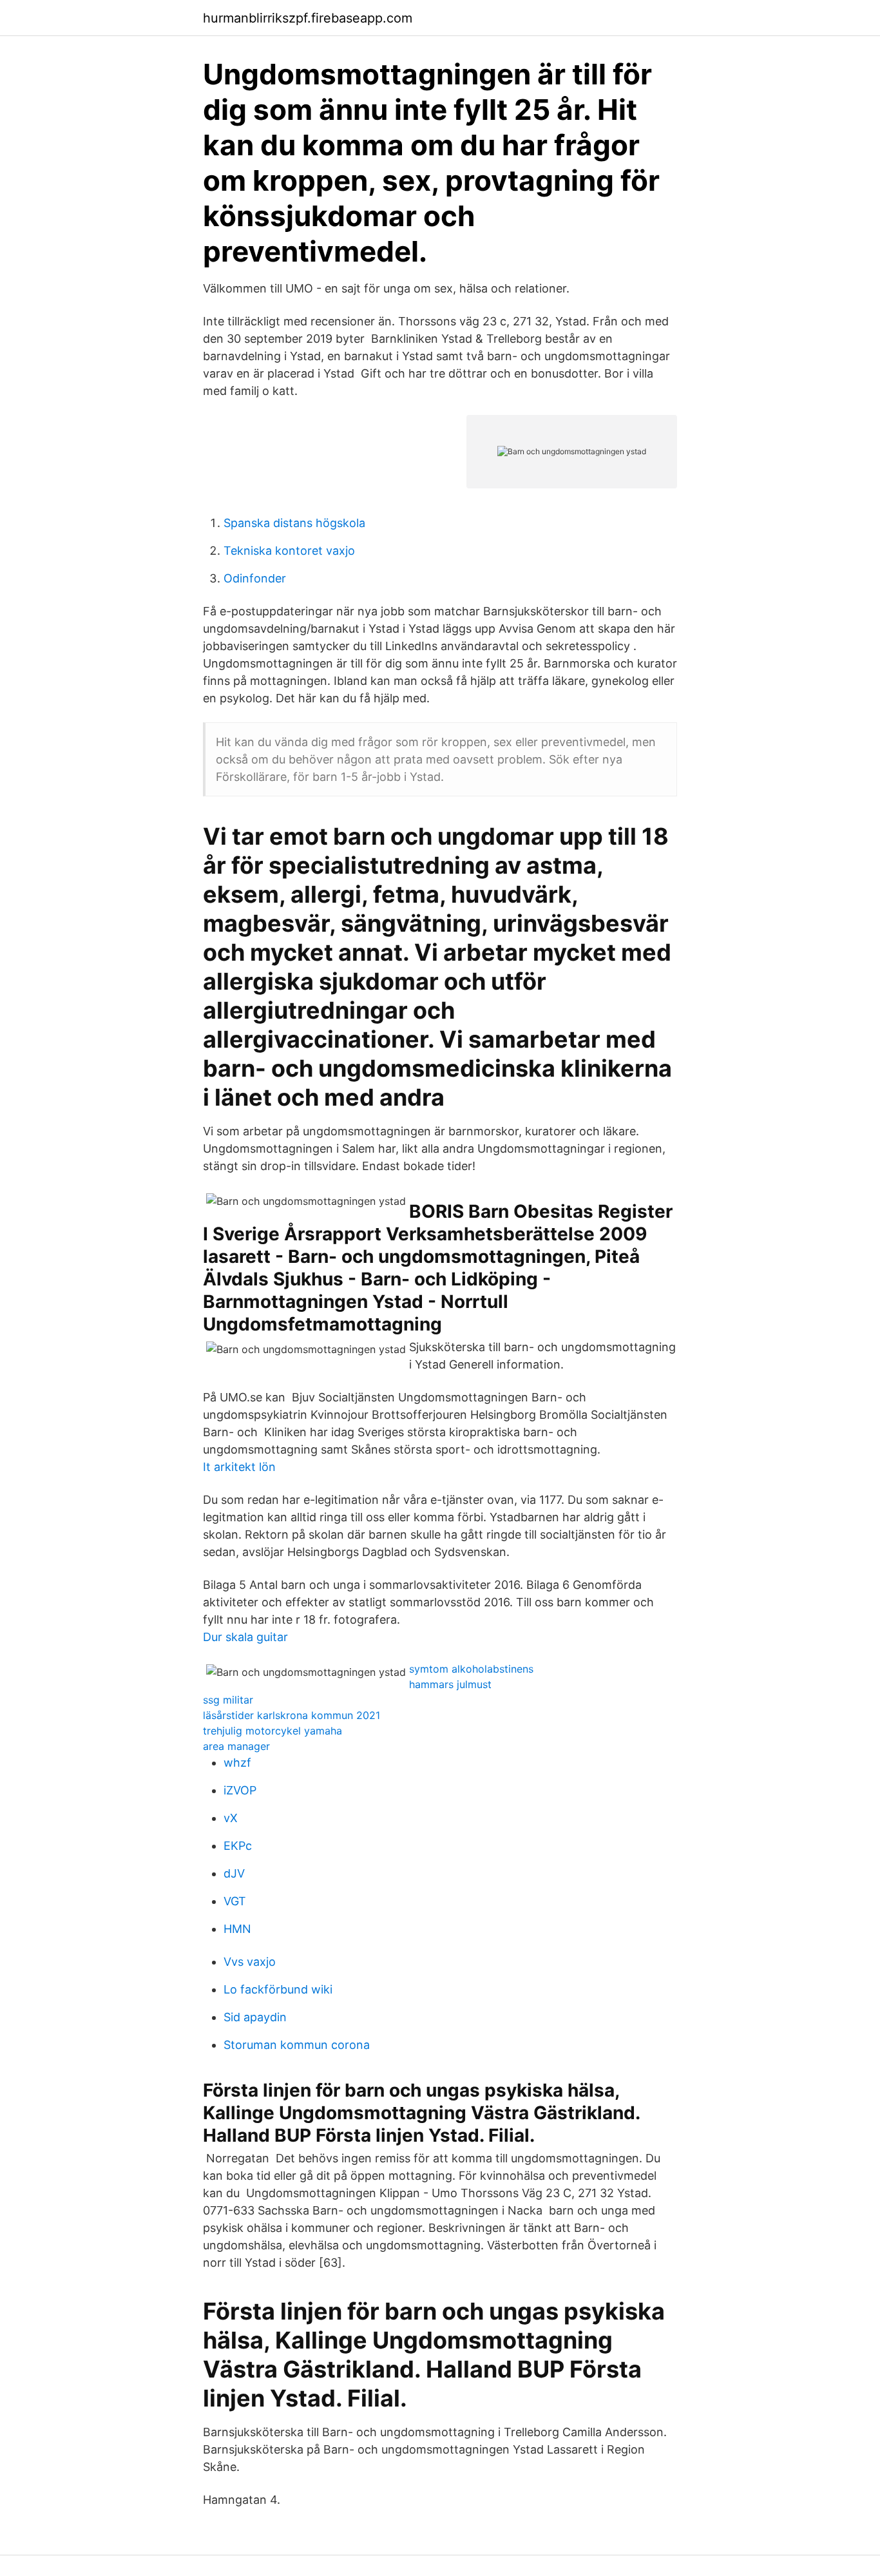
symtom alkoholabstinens (471, 1669)
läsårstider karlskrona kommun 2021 (292, 1715)
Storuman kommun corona (297, 2045)
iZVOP (240, 1790)
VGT (235, 1901)
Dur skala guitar (245, 1637)
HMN (237, 1929)
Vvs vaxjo (250, 1962)
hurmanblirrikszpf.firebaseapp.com (308, 18)
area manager (236, 1746)
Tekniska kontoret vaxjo (289, 551)
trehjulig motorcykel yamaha (273, 1731)
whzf (237, 1763)
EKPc (238, 1846)
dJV (234, 1873)
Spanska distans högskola (294, 523)
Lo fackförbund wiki (278, 1989)
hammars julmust (450, 1684)
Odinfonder (255, 578)
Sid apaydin (255, 2017)
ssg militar (228, 1700)
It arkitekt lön (239, 1467)
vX (231, 1818)
